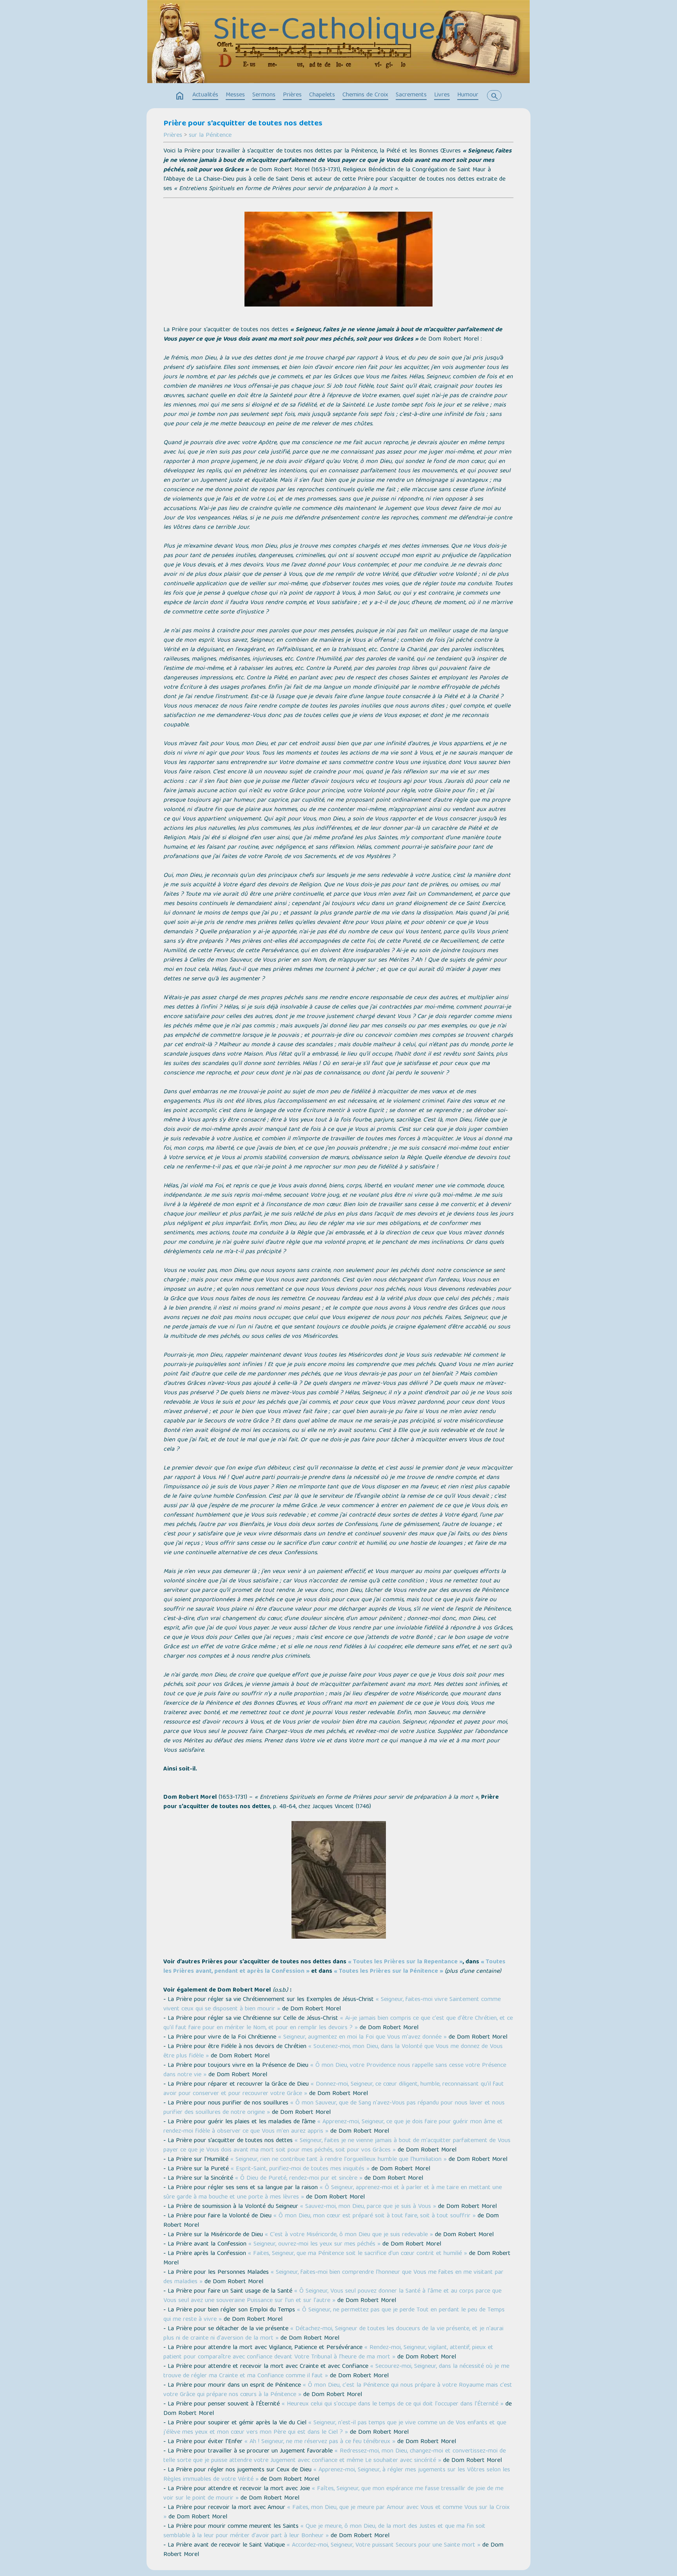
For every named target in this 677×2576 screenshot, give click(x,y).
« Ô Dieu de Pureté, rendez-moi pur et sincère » (299, 2179)
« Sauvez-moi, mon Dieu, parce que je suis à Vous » (368, 2207)
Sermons (264, 95)
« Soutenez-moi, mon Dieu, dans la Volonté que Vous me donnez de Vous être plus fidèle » (333, 2052)
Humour (468, 95)
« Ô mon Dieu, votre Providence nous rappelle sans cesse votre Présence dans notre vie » (335, 2070)
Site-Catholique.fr (339, 32)
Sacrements (411, 95)
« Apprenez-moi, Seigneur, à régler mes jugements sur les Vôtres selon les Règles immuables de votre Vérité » (337, 2475)
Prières (292, 95)
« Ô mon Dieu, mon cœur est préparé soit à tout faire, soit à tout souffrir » (375, 2216)
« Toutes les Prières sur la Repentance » (405, 1962)
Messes (235, 95)
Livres (442, 95)
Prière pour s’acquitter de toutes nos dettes (243, 124)
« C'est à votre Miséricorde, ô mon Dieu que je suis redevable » (349, 2235)
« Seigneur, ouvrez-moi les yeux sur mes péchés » (314, 2244)
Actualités (205, 95)
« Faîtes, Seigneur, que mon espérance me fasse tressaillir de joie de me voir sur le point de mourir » (333, 2494)
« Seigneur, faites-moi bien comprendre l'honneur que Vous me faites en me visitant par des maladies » (333, 2277)
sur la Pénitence (210, 136)
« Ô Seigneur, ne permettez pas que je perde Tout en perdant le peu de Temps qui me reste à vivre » (334, 2315)
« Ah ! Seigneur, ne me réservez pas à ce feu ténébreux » (320, 2442)
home (180, 96)
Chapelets (322, 95)
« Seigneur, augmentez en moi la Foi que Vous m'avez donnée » (362, 2037)
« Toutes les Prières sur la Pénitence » (388, 1972)
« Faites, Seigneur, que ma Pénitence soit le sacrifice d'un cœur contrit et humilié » (358, 2254)
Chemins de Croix (365, 95)
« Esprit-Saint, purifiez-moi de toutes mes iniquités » (300, 2169)
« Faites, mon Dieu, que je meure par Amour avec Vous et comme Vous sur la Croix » (337, 2513)
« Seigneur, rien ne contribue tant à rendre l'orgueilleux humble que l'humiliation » (338, 2160)
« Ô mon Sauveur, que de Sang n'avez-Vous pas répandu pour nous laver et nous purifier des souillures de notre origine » (334, 2108)
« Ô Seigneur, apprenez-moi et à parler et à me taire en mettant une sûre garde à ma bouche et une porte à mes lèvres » (333, 2193)
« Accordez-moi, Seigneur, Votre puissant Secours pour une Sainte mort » (384, 2545)
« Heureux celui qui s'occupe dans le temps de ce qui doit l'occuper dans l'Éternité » (393, 2404)
